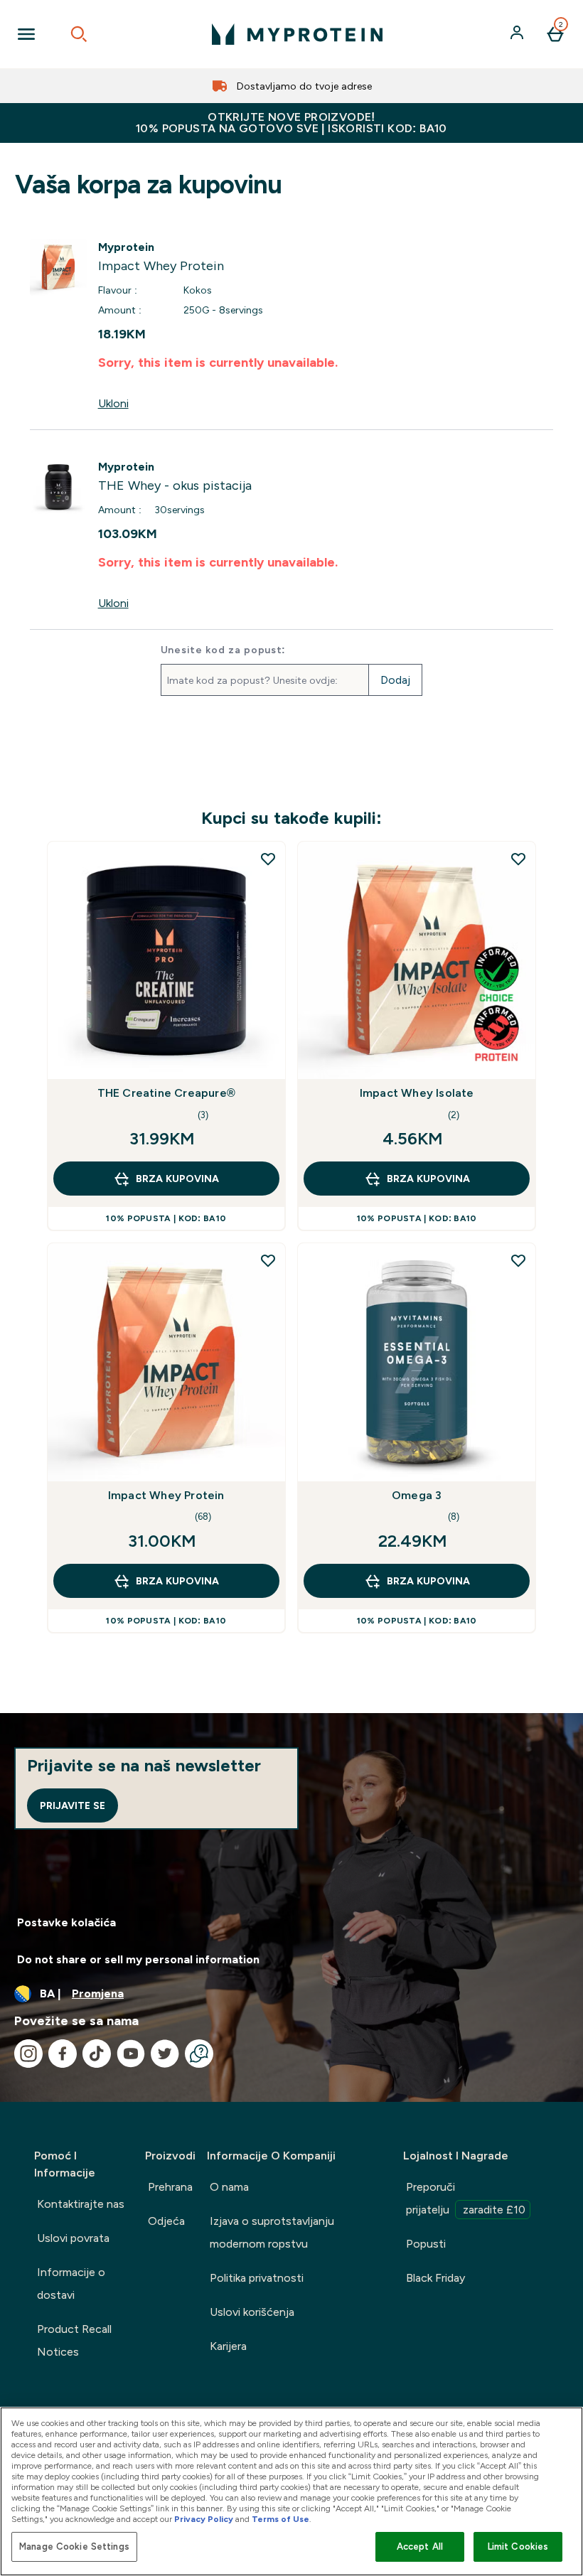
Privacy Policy (204, 2519)
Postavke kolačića (66, 1922)
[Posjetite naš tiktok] (97, 2054)
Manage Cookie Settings (74, 2547)
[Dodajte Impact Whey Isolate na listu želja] (518, 859)
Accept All (420, 2547)
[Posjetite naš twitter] (165, 2054)
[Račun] (518, 34)
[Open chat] (199, 2054)
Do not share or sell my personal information (138, 1959)
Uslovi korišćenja (252, 2312)
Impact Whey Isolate (417, 1093)
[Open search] (79, 34)
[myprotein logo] (297, 34)
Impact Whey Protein (166, 1495)
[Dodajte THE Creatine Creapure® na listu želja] (268, 859)
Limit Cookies (518, 2547)
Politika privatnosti (257, 2278)
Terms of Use (280, 2519)
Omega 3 (417, 1495)
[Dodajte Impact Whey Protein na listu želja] (268, 1260)
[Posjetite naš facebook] (63, 2054)
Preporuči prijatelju (466, 2198)
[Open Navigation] (26, 34)
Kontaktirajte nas (81, 2204)
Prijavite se (73, 1805)
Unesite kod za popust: (223, 650)
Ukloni (113, 403)
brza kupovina (177, 1179)
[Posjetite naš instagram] (28, 2054)
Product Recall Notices (74, 2340)
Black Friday (435, 2278)
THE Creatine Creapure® (166, 1093)
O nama (229, 2187)
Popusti (426, 2244)
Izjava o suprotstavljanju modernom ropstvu (272, 2232)
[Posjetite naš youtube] (131, 2054)
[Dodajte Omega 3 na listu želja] (518, 1260)
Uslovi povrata (73, 2238)
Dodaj (395, 680)
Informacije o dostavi (71, 2283)
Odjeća (166, 2221)
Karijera (228, 2346)
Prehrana (170, 2187)
